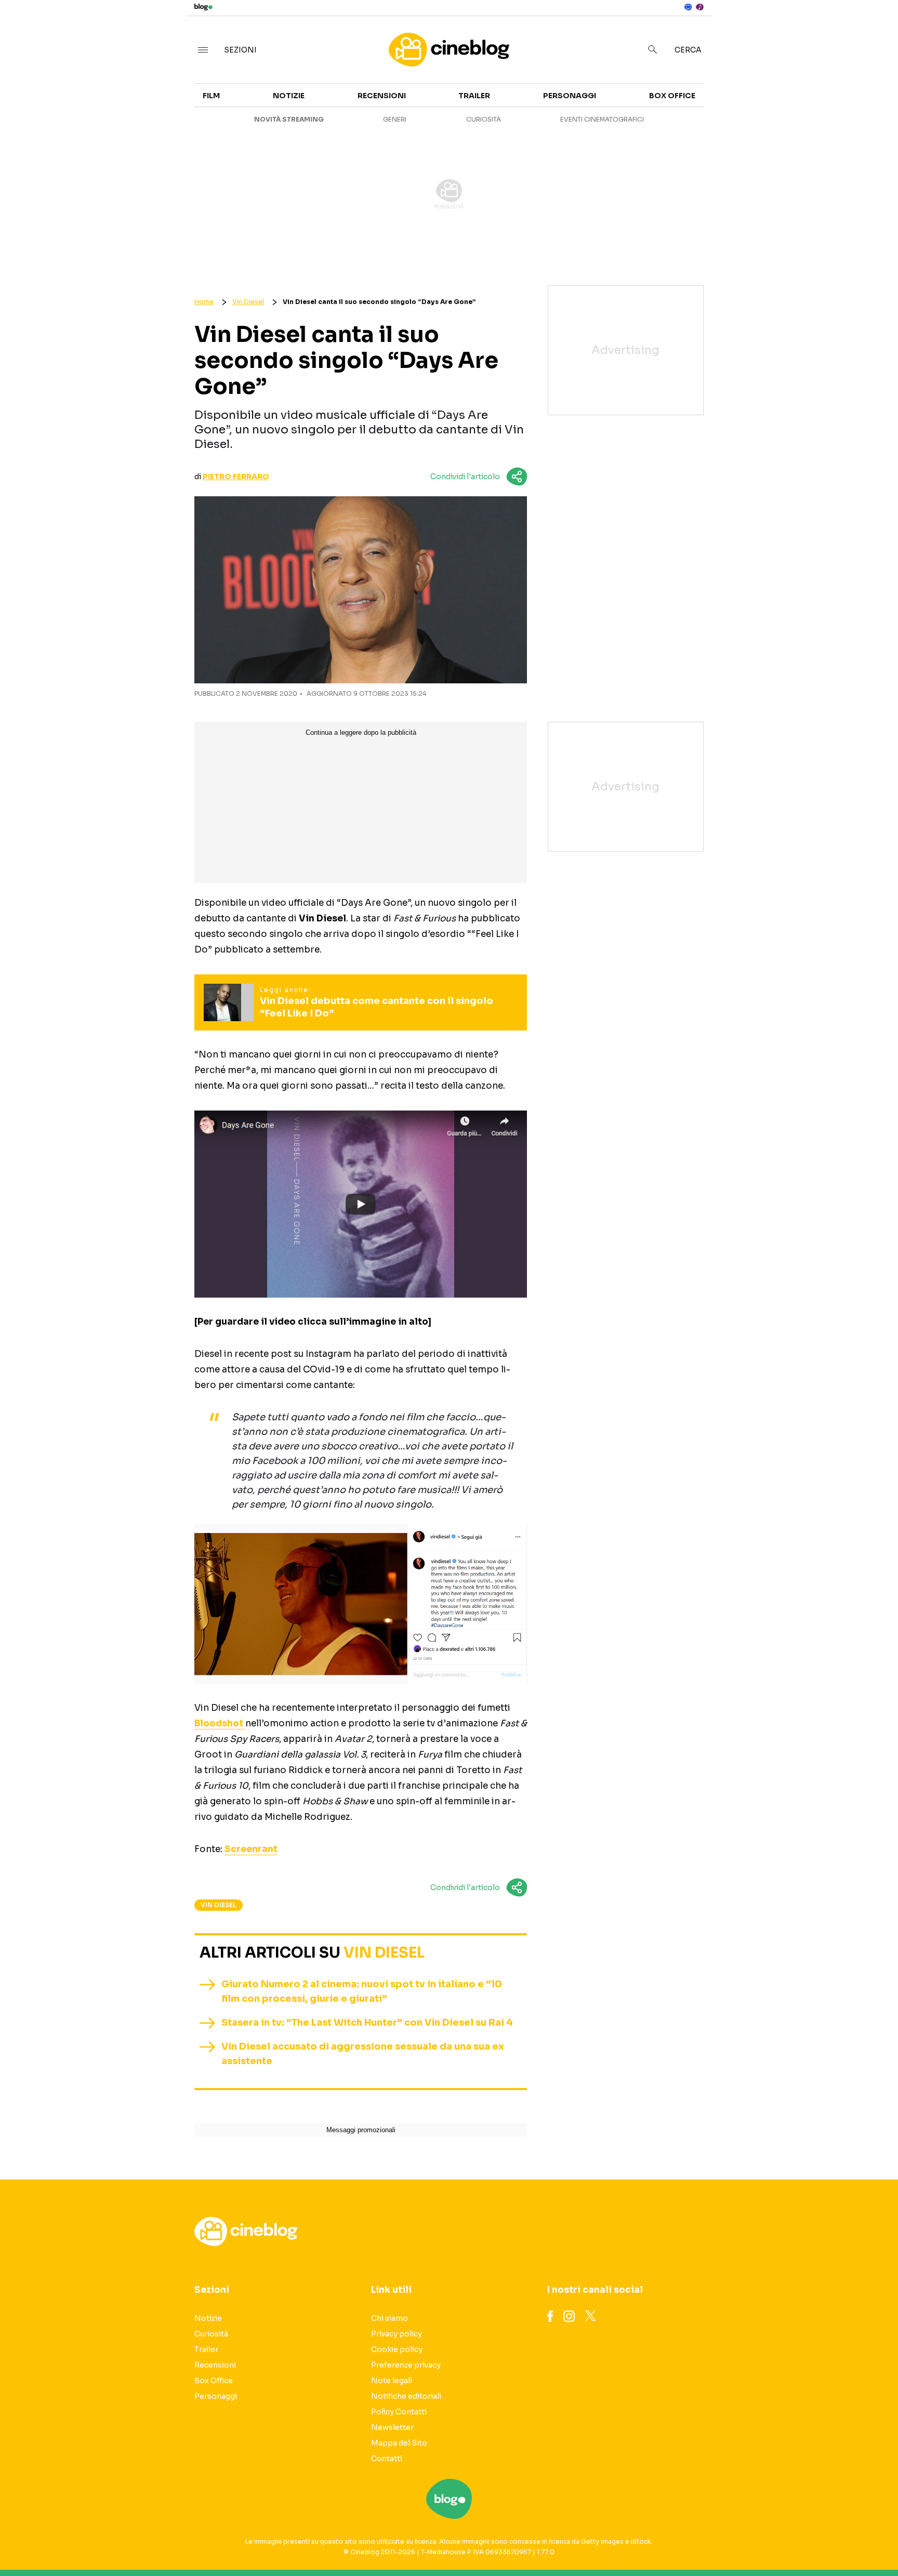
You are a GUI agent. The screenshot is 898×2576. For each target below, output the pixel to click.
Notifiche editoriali (406, 2396)
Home (204, 302)
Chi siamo (389, 2318)
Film (211, 96)
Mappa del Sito (399, 2443)
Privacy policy (397, 2334)
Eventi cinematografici (602, 119)
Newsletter (392, 2427)
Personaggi (570, 96)
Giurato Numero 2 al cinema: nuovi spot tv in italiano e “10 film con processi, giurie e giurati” (362, 1991)
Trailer (771, 102)
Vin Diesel (248, 302)
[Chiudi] (874, 30)
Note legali (392, 2381)
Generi (395, 119)
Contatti (387, 2459)
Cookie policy (397, 2349)
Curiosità (484, 119)
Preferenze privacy (406, 2365)
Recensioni (382, 96)
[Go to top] (775, 2542)
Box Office (779, 121)
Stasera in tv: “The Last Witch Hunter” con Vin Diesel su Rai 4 (367, 2023)
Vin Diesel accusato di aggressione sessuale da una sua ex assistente (363, 2054)
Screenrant (251, 1849)
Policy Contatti (399, 2412)
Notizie (289, 96)
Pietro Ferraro (236, 477)
